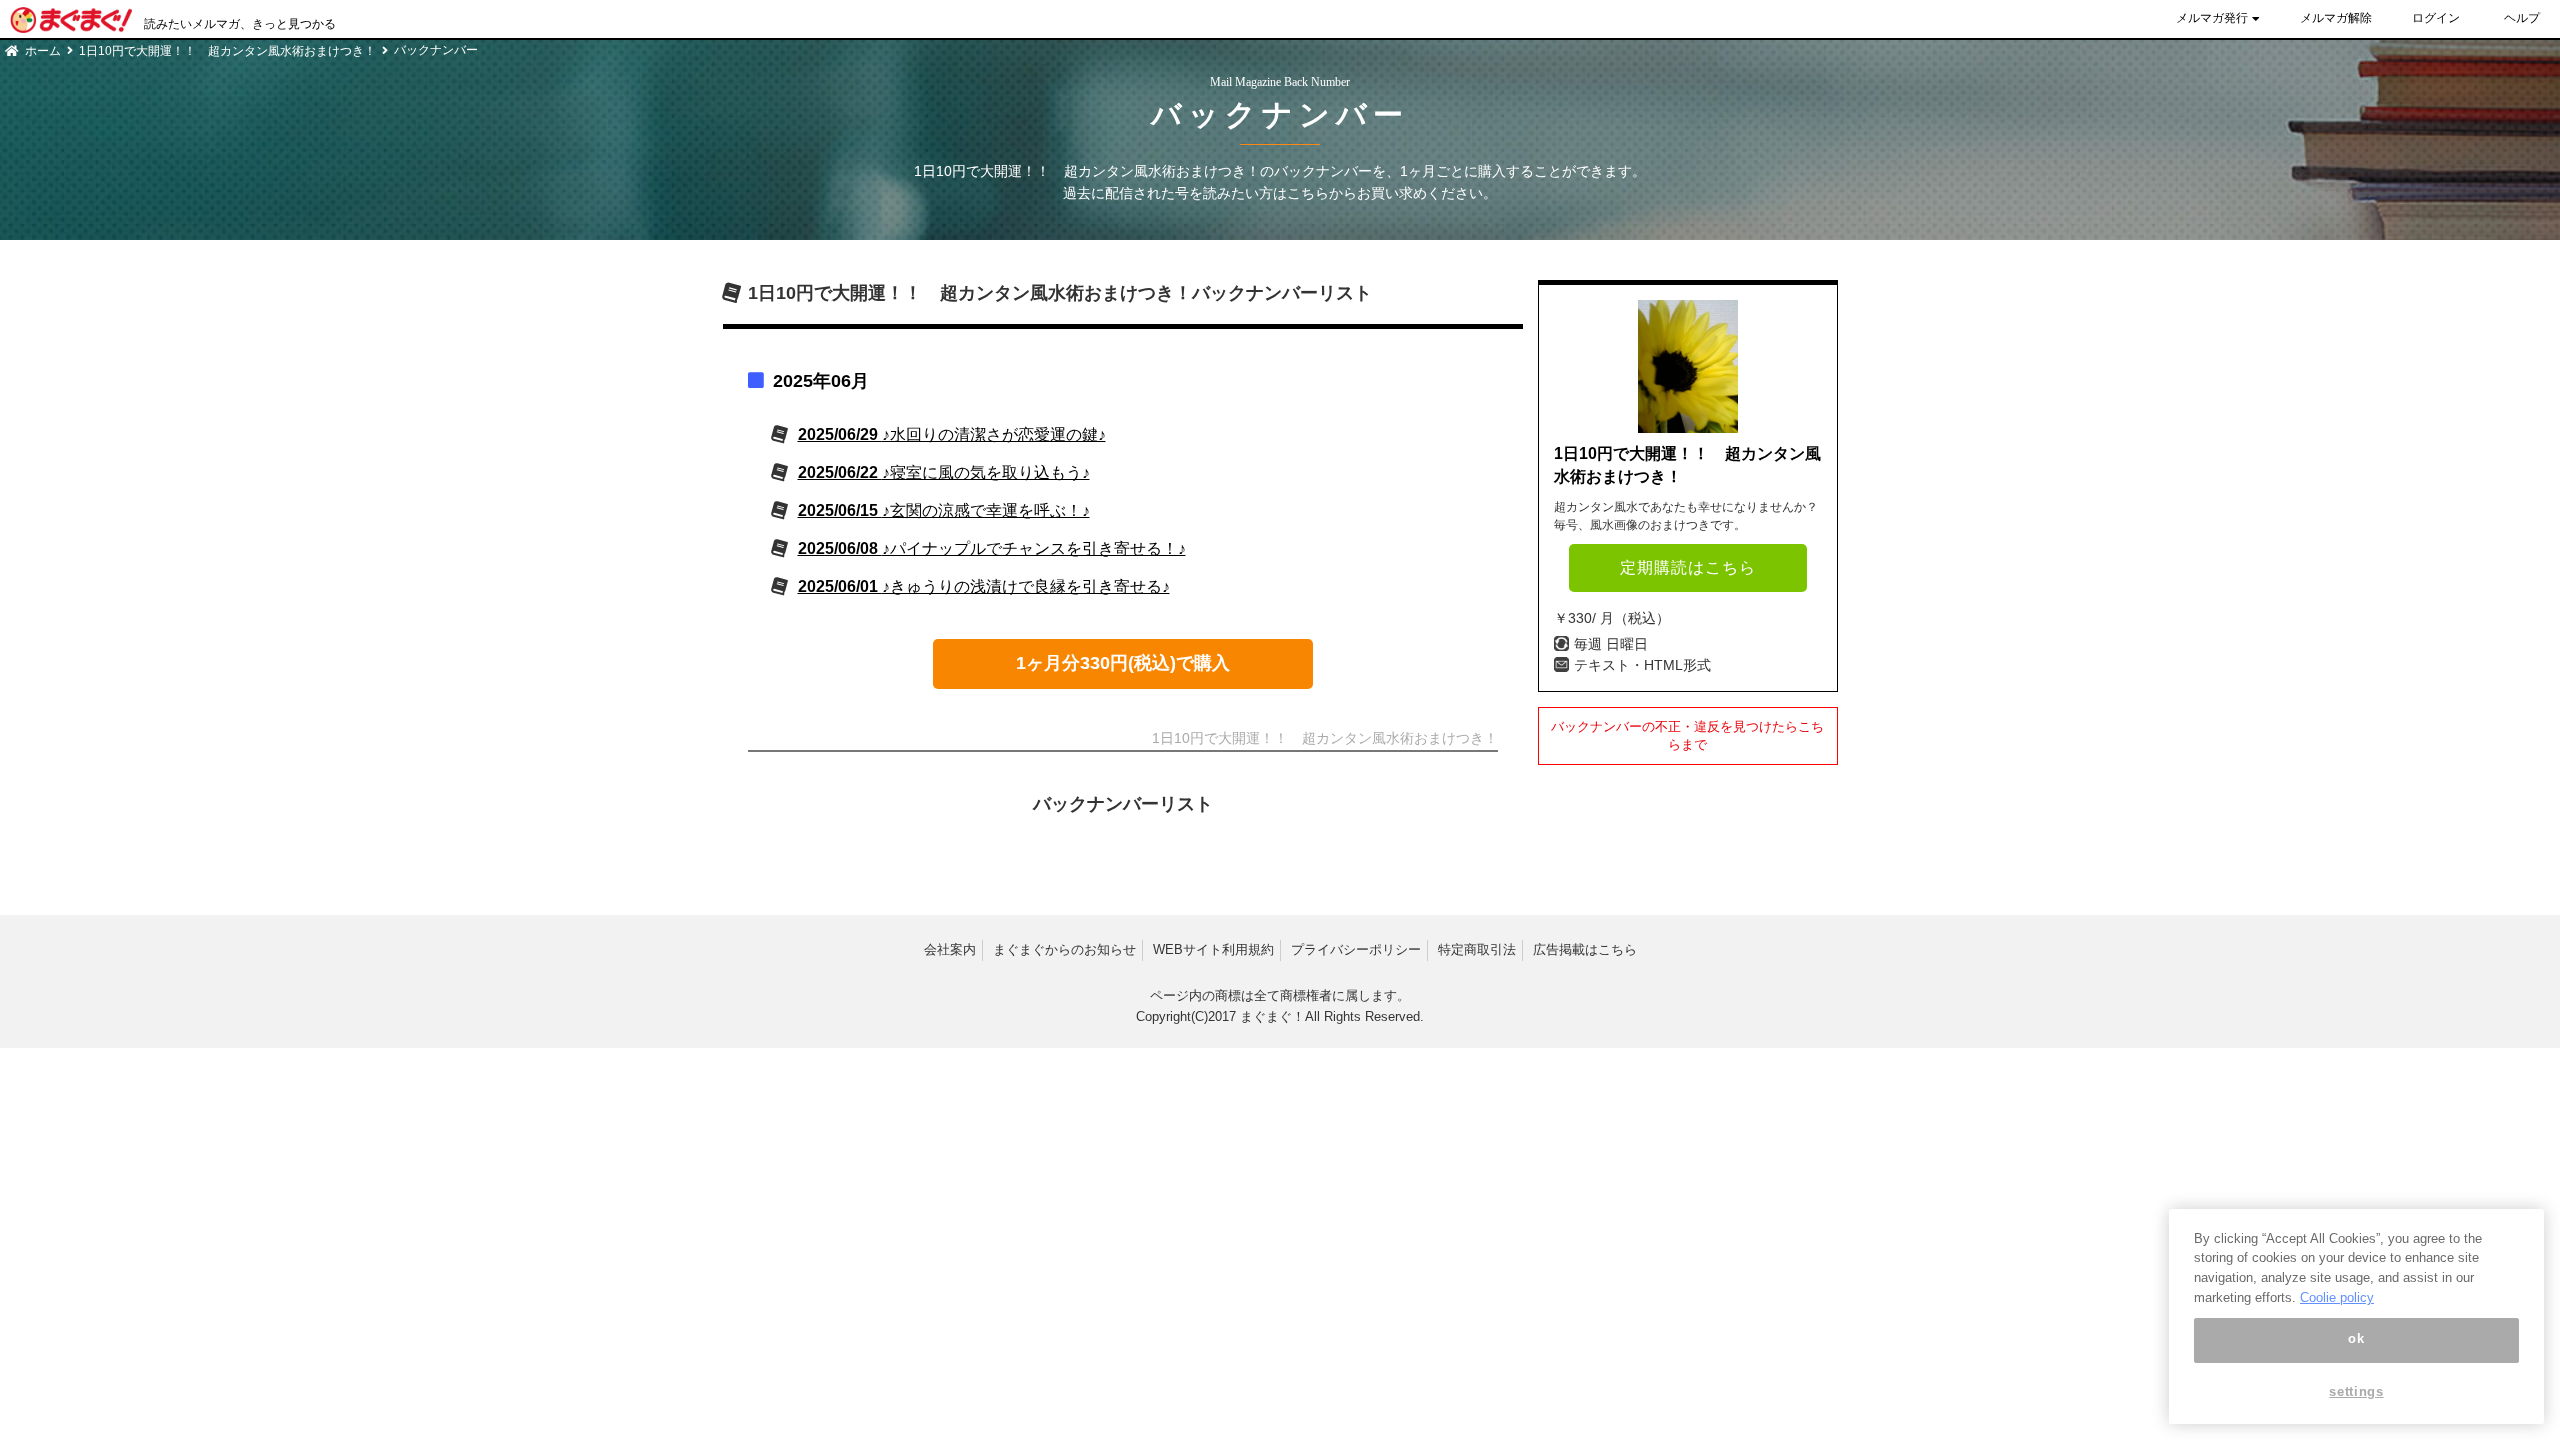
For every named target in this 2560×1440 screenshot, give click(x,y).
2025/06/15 (944, 510)
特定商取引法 (1477, 949)
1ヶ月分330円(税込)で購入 (1123, 663)
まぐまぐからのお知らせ (1064, 949)
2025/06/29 (952, 434)
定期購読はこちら (1688, 567)
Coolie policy (2337, 1297)
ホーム (43, 51)
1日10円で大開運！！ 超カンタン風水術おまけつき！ (227, 51)
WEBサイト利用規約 (1213, 949)
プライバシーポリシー (1356, 949)
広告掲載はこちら (1585, 949)
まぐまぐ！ (1272, 1016)
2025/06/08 (992, 548)
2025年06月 (821, 381)
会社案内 (950, 949)
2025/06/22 (944, 472)
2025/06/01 (984, 586)
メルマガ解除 (2336, 18)
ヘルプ (2522, 18)
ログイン (2436, 18)
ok (2356, 1339)
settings (2356, 1392)
